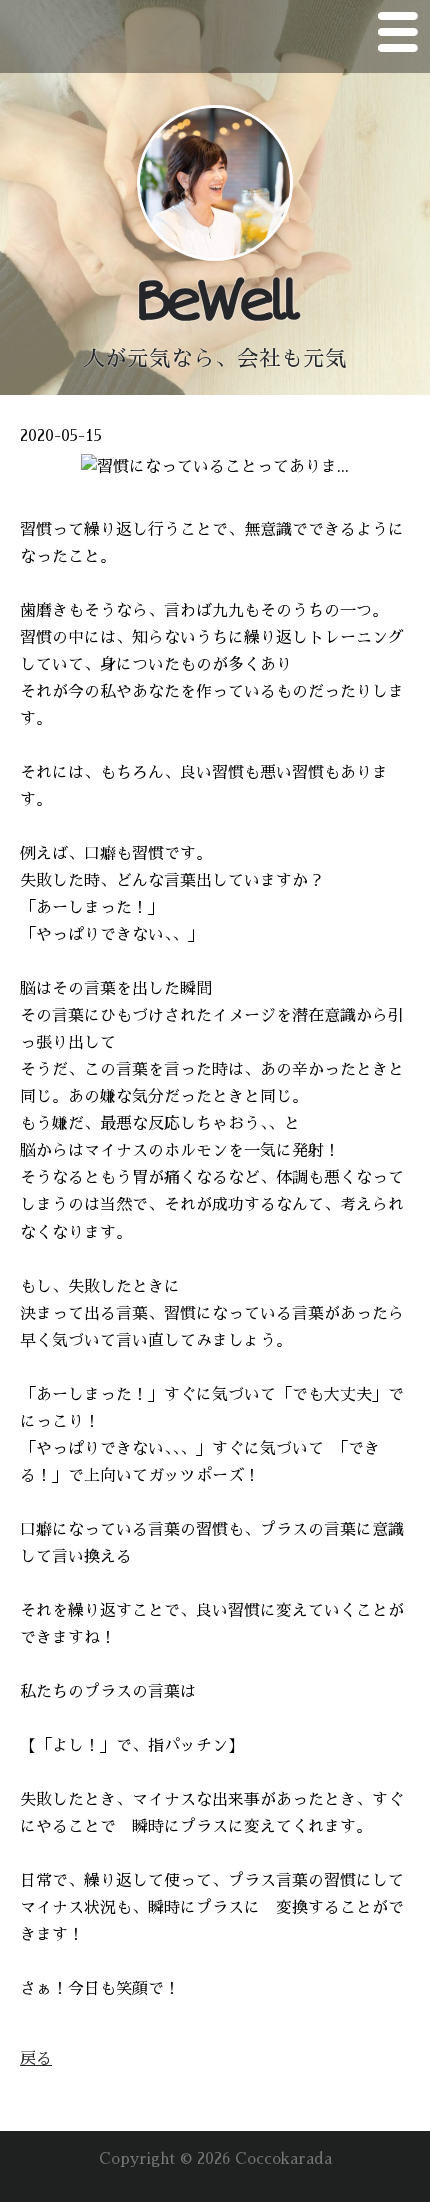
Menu (398, 36)
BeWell (215, 301)
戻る (36, 2059)
